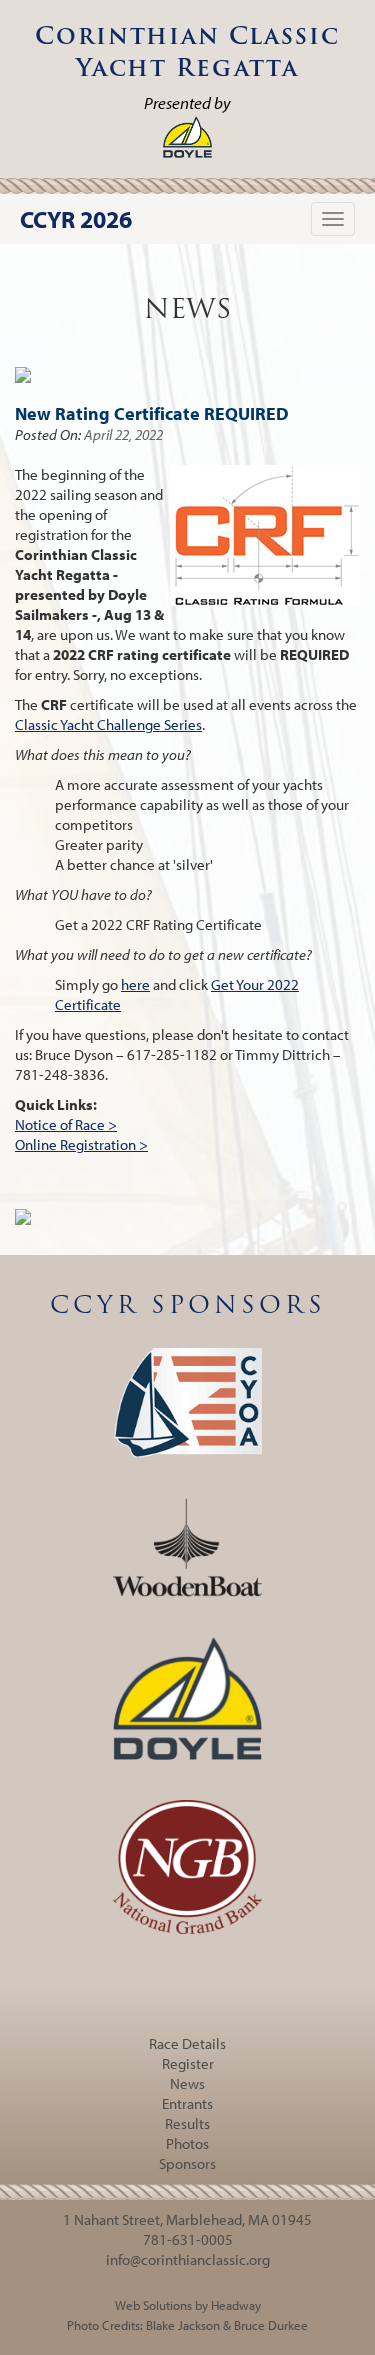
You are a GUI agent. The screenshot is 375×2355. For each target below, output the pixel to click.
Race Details (187, 2043)
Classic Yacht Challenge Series (108, 724)
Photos (187, 2143)
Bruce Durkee (271, 2325)
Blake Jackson (183, 2325)
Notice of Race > (66, 1124)
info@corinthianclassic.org (188, 2259)
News (187, 2083)
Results (187, 2123)
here (135, 984)
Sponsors (187, 2163)
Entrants (187, 2103)
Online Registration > (81, 1144)
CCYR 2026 (76, 219)
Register (188, 2063)
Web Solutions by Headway (188, 2305)
